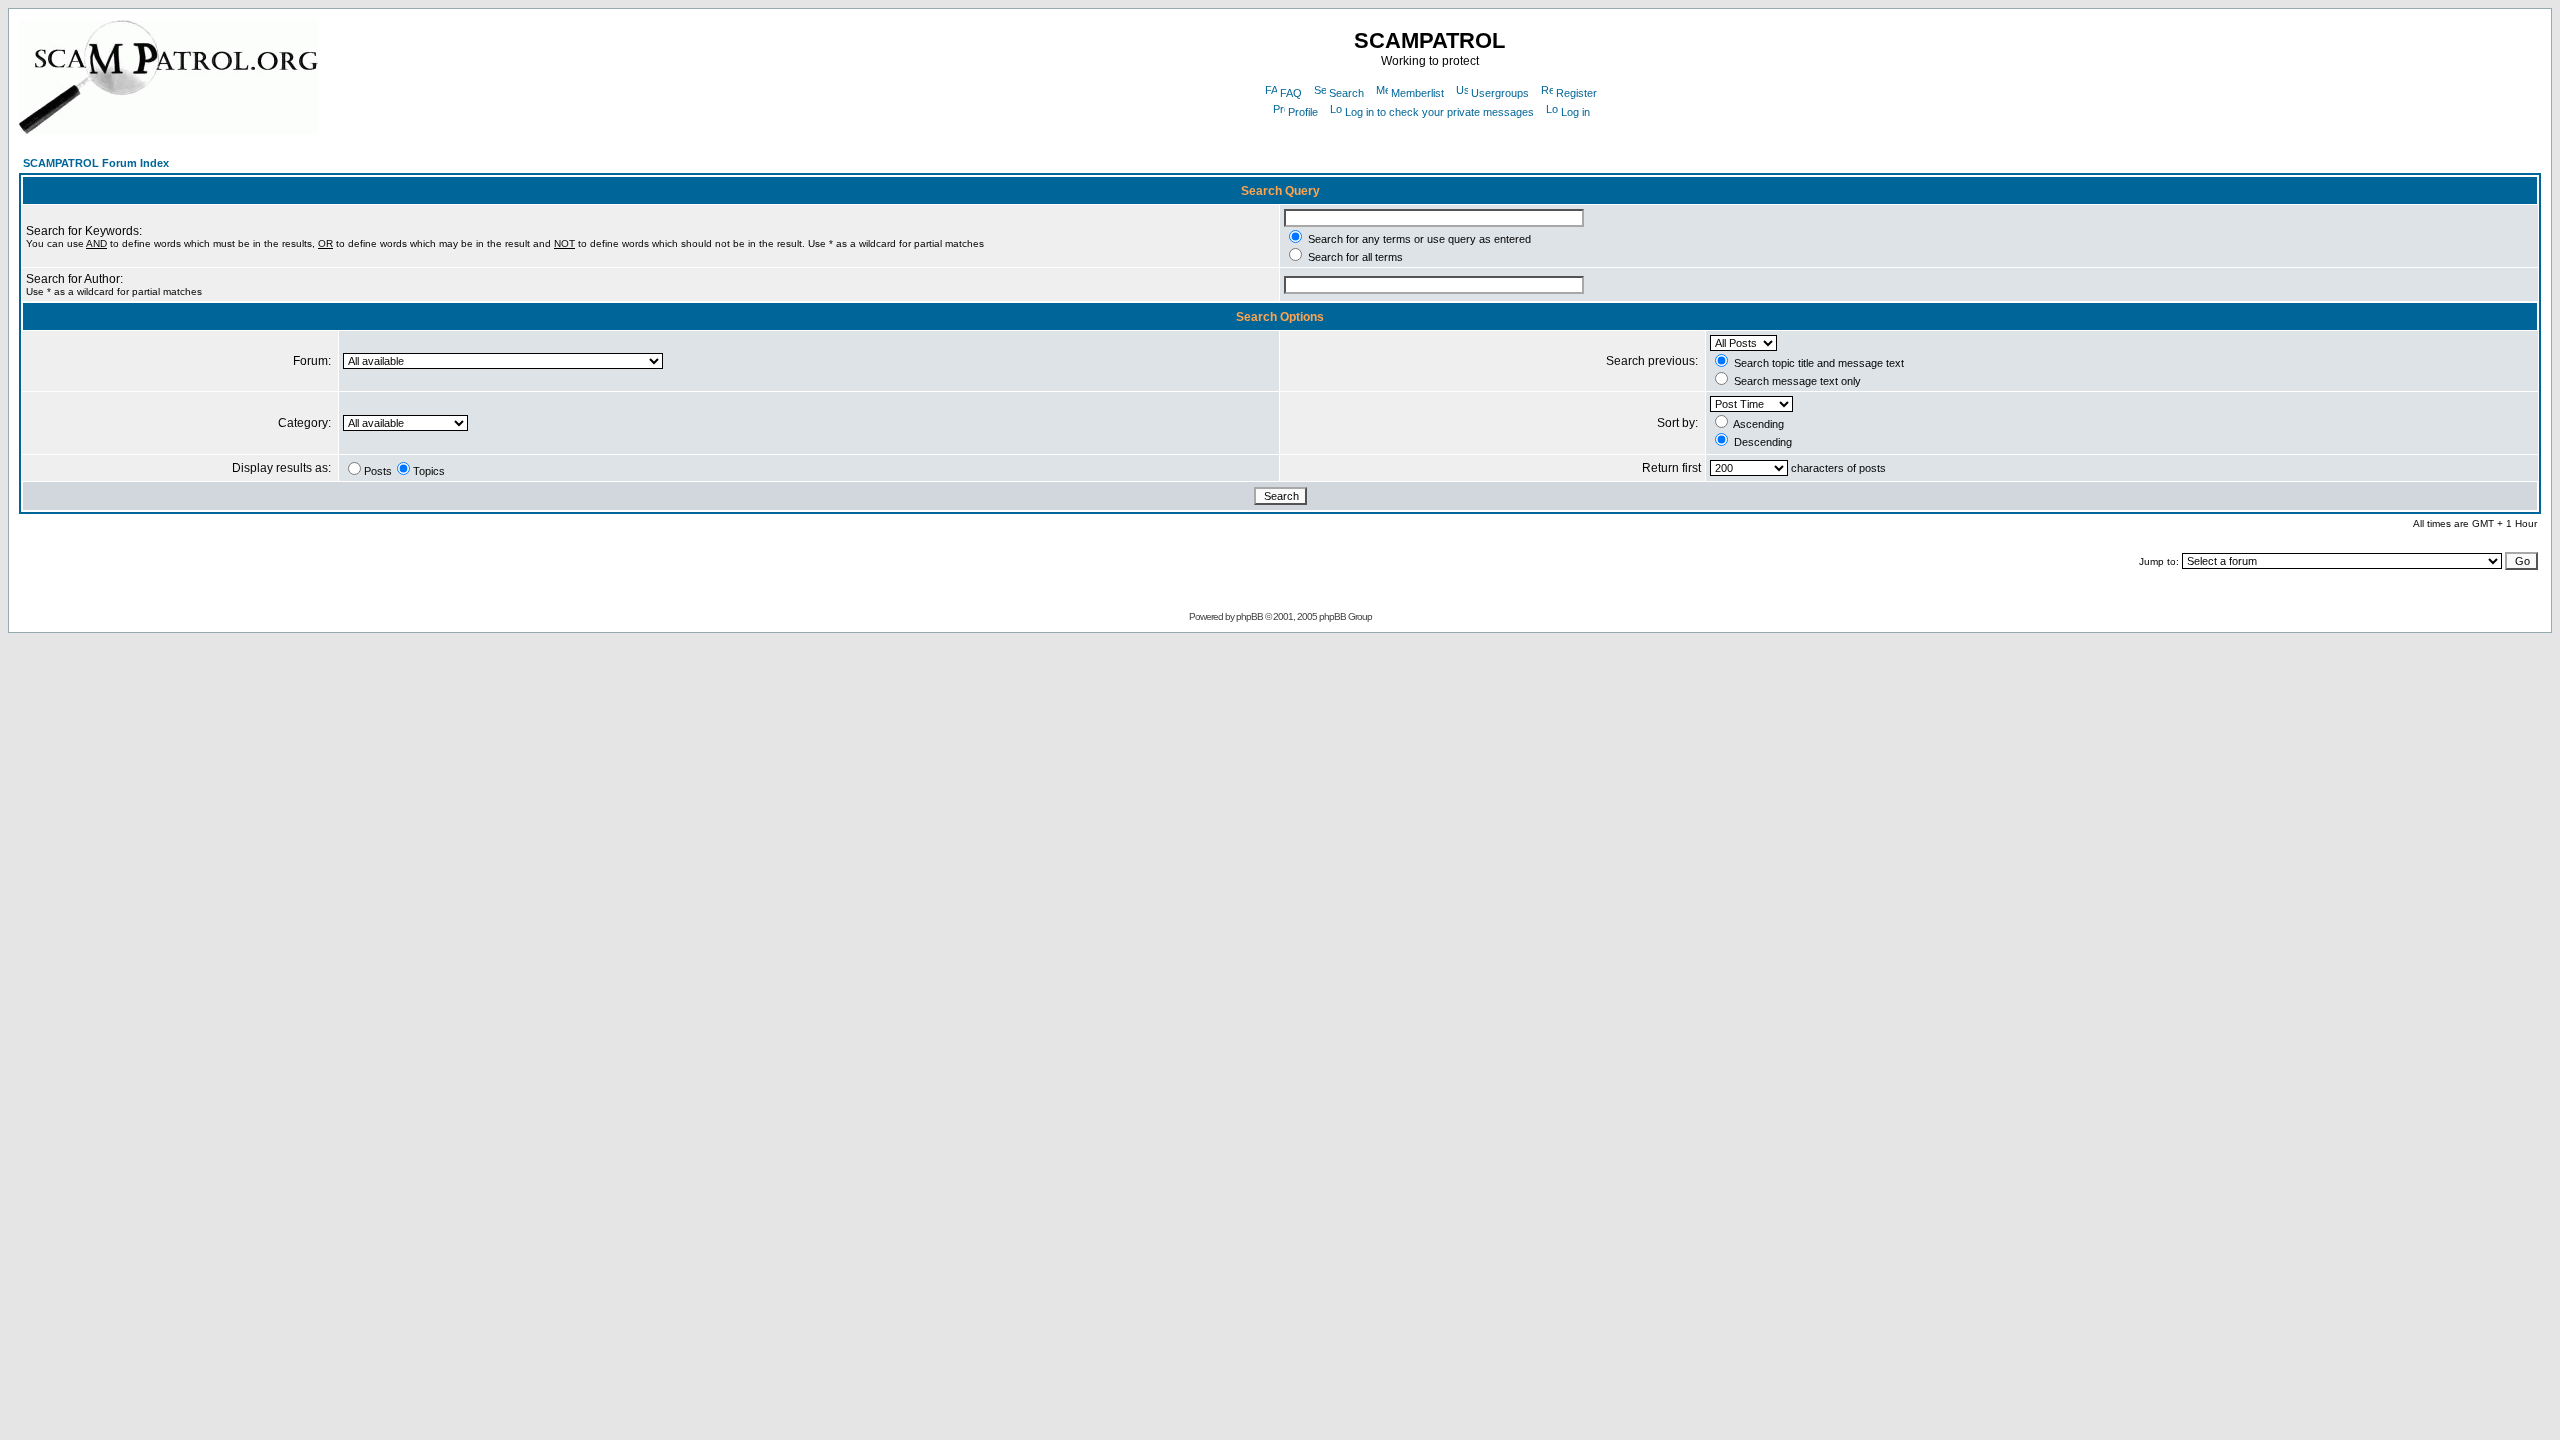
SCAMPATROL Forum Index (96, 163)
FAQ (1291, 93)
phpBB (1249, 616)
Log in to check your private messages (1439, 112)
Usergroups (1500, 93)
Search (1346, 93)
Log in (1575, 112)
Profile (1303, 112)
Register (1576, 93)
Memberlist (1417, 93)
